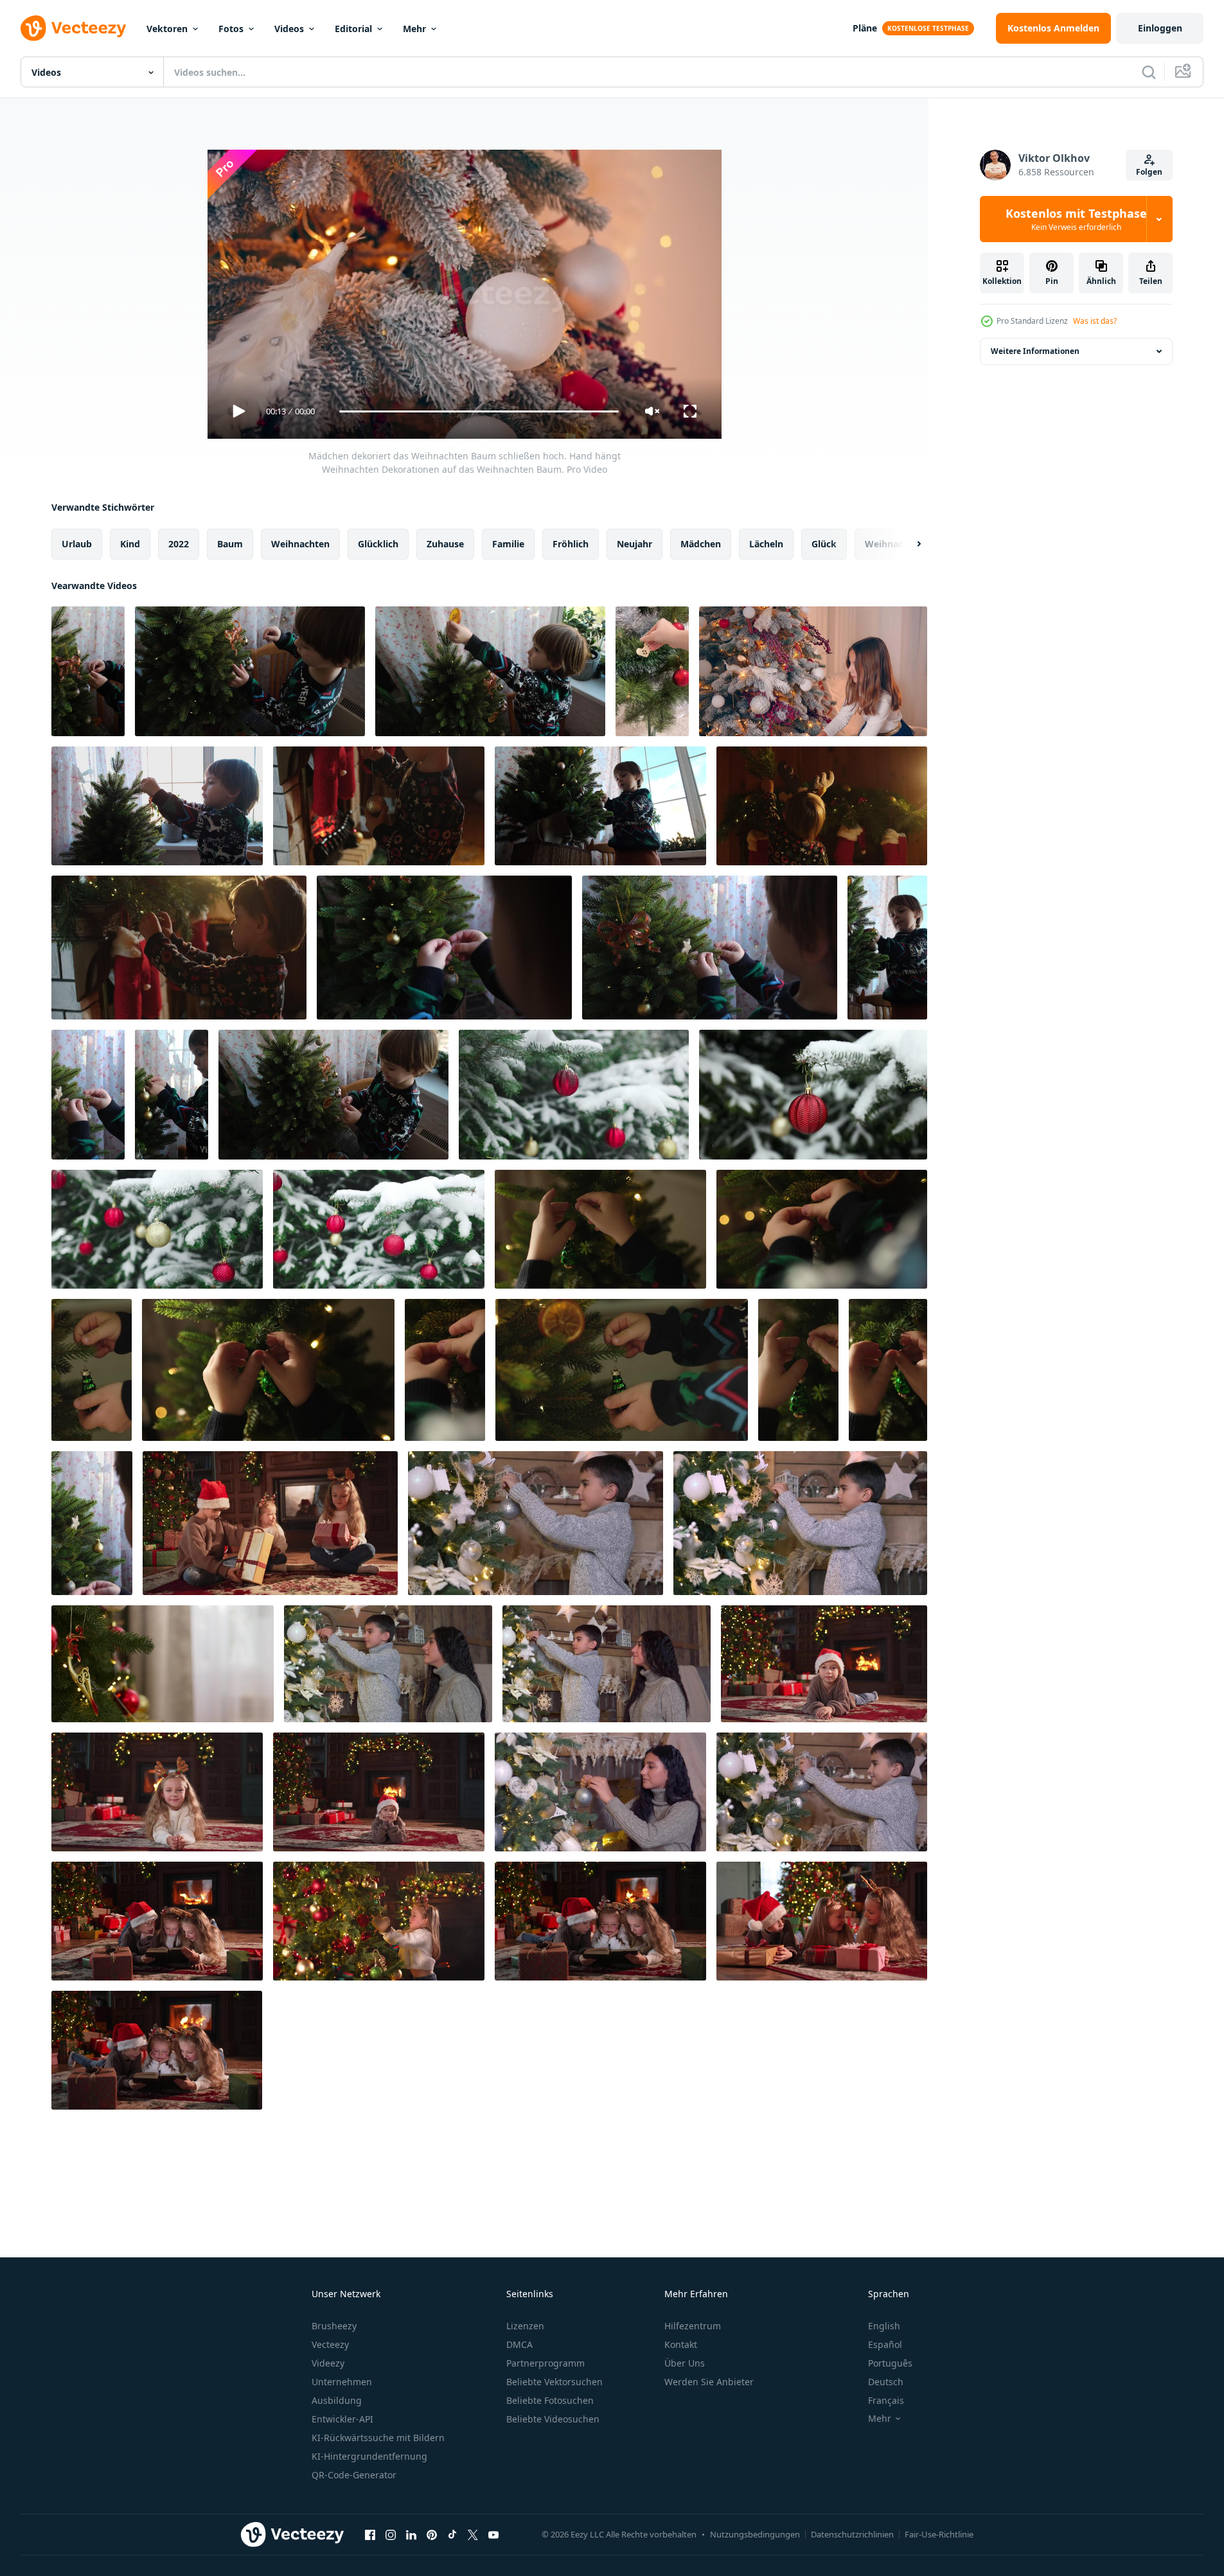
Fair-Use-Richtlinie (939, 2534)
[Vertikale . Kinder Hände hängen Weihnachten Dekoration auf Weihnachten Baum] (92, 1370)
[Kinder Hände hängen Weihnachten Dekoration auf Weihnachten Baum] (622, 1370)
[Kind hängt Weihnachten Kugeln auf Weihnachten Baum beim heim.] (333, 1095)
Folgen (1149, 172)
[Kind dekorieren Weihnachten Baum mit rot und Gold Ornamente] (163, 1664)
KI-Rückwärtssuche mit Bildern (378, 2438)
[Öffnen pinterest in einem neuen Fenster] (432, 2534)
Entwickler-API (342, 2419)
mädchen (701, 544)
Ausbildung (337, 2400)
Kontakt (681, 2344)
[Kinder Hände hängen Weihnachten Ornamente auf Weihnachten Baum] (822, 1229)
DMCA (519, 2344)
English (884, 2326)
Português (890, 2363)
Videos (289, 29)
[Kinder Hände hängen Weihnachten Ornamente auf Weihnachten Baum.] (600, 1229)
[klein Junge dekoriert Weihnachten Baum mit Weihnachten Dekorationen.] (250, 671)
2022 (179, 544)
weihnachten (300, 544)
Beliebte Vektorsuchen (554, 2382)
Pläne (865, 28)
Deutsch (886, 2382)
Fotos (231, 29)
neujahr (634, 544)
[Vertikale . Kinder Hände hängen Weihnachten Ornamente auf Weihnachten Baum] (888, 1370)
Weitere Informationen (1035, 351)
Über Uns (685, 2363)
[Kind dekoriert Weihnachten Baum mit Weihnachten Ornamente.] (444, 948)
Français (886, 2400)
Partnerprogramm (545, 2363)
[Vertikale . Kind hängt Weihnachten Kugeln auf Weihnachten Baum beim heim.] (92, 1523)
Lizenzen (525, 2326)
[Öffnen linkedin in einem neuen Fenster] (411, 2534)
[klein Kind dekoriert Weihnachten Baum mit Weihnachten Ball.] (710, 948)
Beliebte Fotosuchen (550, 2400)
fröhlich (571, 544)
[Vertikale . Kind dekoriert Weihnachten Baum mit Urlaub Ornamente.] (887, 948)
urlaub (77, 544)
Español (885, 2344)
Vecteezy (330, 2344)
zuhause (445, 544)
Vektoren (167, 29)
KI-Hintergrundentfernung (369, 2456)
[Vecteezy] (73, 28)
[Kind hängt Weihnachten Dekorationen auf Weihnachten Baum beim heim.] (490, 671)
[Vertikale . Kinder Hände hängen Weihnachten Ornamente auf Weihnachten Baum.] (445, 1370)
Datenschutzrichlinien (852, 2534)
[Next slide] (908, 544)
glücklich (378, 544)
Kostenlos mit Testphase (1076, 219)
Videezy (328, 2363)
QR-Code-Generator (354, 2475)
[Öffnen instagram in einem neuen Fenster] (391, 2534)
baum (230, 544)
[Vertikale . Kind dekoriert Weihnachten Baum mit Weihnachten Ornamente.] (172, 1095)
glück (824, 544)
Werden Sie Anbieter (709, 2382)
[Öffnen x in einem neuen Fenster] (473, 2534)
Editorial (353, 29)
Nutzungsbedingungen (755, 2534)
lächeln (766, 544)
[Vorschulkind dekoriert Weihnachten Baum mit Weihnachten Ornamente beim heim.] (157, 806)
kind (130, 544)
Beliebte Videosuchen (553, 2419)
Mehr (414, 29)
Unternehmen (342, 2382)
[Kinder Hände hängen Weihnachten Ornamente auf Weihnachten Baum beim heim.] (268, 1370)
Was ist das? (1095, 321)
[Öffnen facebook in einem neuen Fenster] (370, 2534)
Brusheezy (334, 2326)
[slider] (479, 411)
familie (508, 544)
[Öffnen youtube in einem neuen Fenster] (493, 2534)
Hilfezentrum (693, 2326)
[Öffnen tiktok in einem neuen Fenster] (452, 2534)
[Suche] (1149, 72)
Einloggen (1160, 28)
